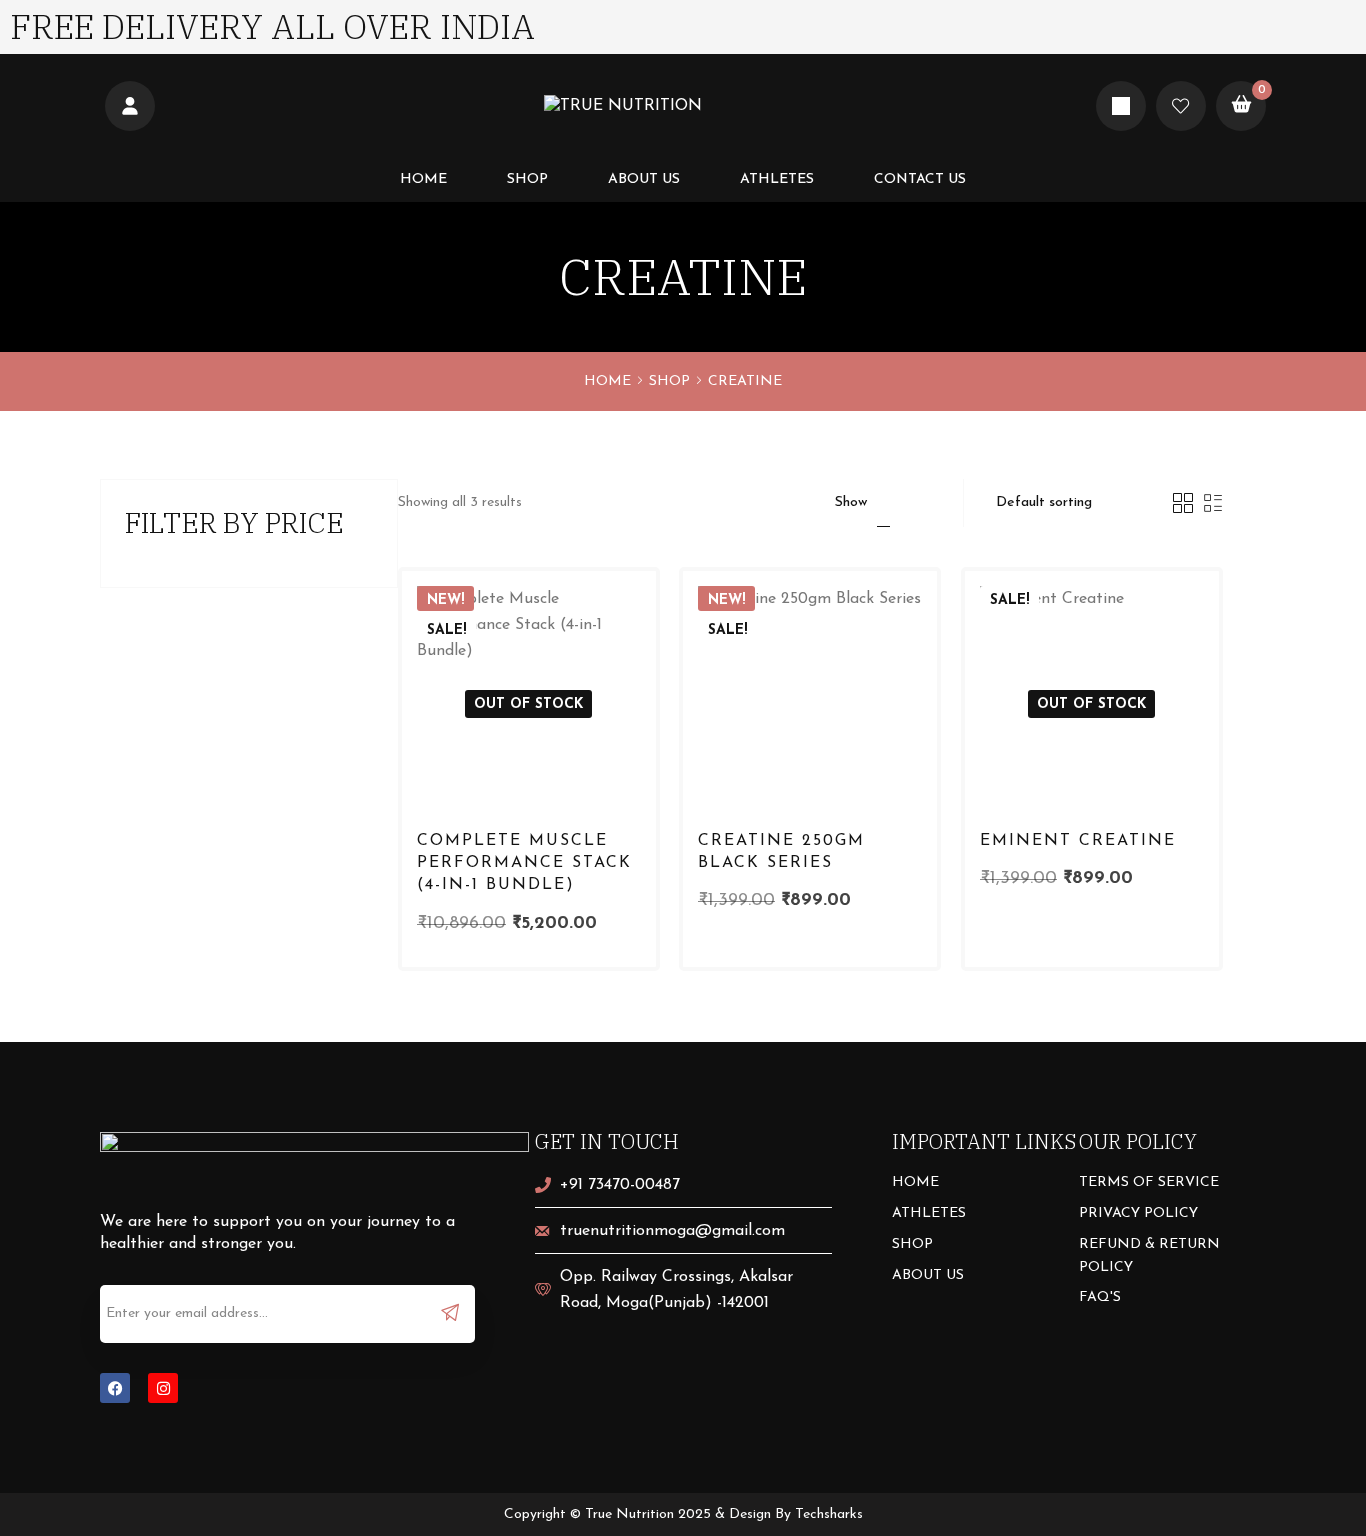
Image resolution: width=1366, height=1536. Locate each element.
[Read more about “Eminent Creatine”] (1173, 748)
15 (908, 502)
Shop (527, 179)
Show (851, 502)
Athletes (777, 179)
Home (423, 179)
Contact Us (920, 179)
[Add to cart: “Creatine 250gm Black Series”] (891, 748)
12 (883, 502)
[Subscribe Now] (450, 1312)
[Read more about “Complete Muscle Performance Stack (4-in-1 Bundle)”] (609, 748)
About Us (644, 179)
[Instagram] (163, 1388)
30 (935, 502)
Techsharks (829, 1514)
